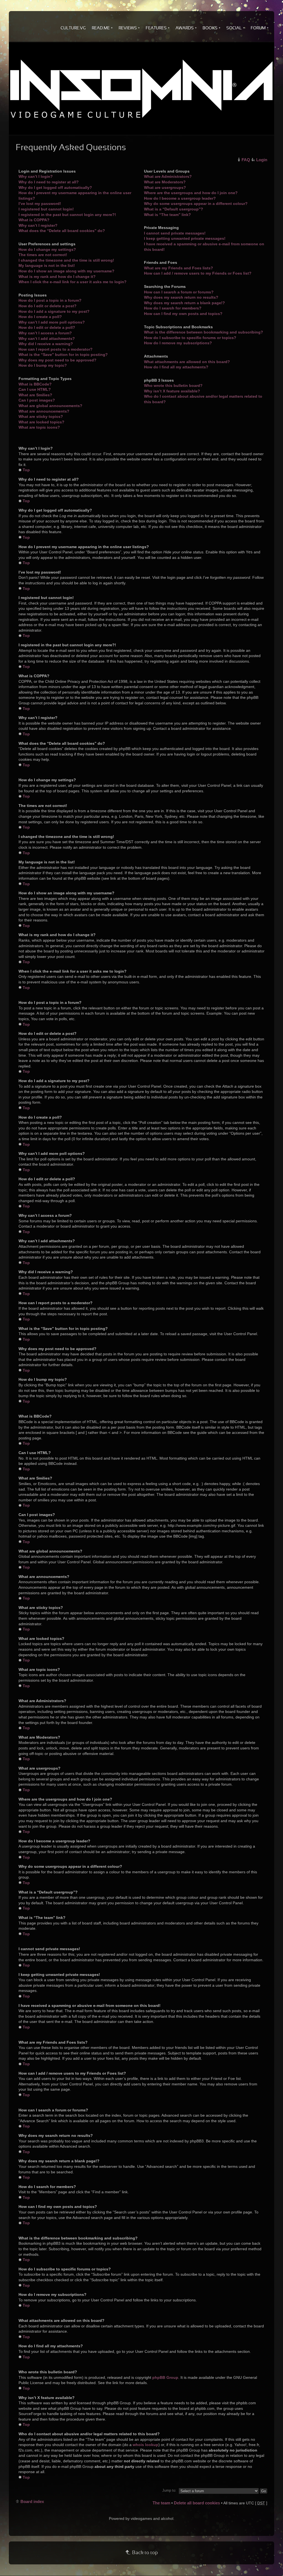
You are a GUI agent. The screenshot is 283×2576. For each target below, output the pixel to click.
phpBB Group (165, 2377)
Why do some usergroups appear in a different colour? (196, 204)
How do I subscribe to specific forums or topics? (190, 338)
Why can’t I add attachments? (47, 338)
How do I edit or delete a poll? (47, 327)
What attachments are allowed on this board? (187, 362)
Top (26, 470)
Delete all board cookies (197, 2503)
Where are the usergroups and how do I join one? (191, 193)
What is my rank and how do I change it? (57, 277)
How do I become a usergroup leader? (180, 198)
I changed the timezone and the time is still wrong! (66, 260)
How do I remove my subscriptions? (178, 343)
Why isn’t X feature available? (172, 391)
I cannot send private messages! (175, 233)
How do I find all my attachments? (176, 367)
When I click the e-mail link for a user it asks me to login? (73, 282)
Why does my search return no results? (181, 297)
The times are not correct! (43, 255)
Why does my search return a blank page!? (184, 303)
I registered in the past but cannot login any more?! (67, 215)
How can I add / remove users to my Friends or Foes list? (198, 273)
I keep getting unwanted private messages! (185, 238)
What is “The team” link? (167, 215)
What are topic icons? (39, 427)
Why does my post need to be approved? (57, 360)
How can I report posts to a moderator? (56, 349)
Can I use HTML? (35, 389)
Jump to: (169, 2491)
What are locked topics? (41, 422)
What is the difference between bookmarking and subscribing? (204, 332)
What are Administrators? (168, 176)
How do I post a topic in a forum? (50, 300)
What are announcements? (44, 411)
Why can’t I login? (36, 176)
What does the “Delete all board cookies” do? (62, 231)
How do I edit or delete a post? (48, 306)
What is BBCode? (35, 384)
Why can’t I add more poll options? (52, 322)
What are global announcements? (50, 406)
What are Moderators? (165, 182)
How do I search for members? (173, 308)
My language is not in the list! (47, 265)
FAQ (246, 160)
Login (262, 160)
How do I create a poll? (40, 317)
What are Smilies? (35, 395)
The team (161, 2503)
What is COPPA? (34, 220)
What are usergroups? (165, 187)
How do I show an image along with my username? (66, 271)
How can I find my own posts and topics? (183, 314)
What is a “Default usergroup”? (174, 209)
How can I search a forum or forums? (179, 292)
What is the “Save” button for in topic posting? (63, 355)
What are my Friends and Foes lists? (179, 268)
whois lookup (146, 2445)
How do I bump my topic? (43, 365)
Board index (32, 2501)
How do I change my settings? (47, 249)
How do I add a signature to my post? (54, 311)
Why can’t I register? (38, 225)
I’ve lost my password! (40, 204)
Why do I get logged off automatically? (55, 187)
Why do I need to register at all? (49, 182)
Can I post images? (37, 400)
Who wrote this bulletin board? (173, 386)
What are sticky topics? (41, 416)
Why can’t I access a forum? (45, 333)
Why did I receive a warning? (46, 344)
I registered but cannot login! (46, 209)
